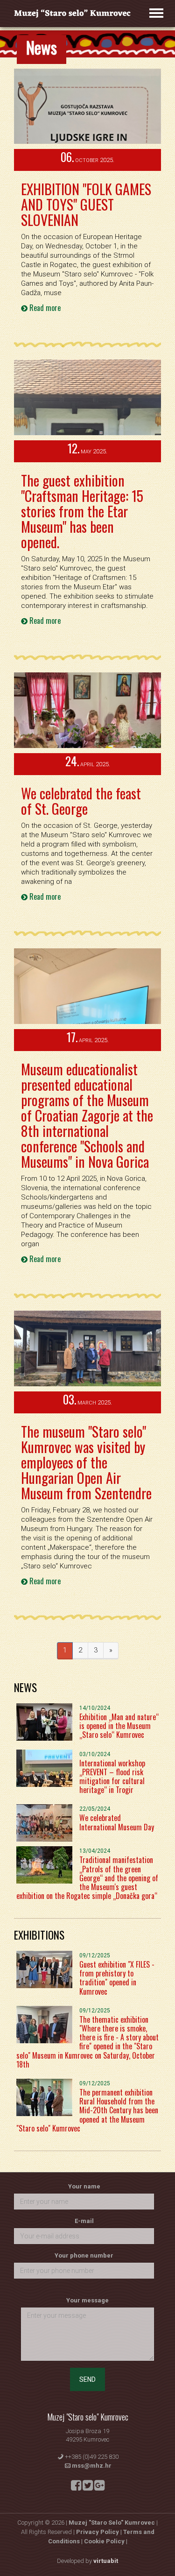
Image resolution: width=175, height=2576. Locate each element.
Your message (87, 2300)
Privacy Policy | (100, 2532)
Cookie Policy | (106, 2541)
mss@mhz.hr (92, 2466)
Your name (84, 2186)
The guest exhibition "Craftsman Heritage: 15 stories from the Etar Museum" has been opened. (82, 511)
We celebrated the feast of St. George (81, 801)
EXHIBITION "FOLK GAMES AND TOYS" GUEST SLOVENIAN (86, 204)
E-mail (84, 2221)
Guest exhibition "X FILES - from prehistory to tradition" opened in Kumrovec (117, 1978)
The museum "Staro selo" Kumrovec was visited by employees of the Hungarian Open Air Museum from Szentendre (86, 1462)
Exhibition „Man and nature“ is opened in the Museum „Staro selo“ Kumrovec (119, 1726)
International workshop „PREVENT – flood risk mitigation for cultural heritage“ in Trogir (112, 1777)
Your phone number (84, 2255)
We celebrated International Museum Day (117, 1822)
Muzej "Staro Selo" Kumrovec (112, 2523)
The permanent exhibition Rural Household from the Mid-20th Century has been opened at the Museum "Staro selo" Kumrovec (87, 2110)
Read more (44, 308)
